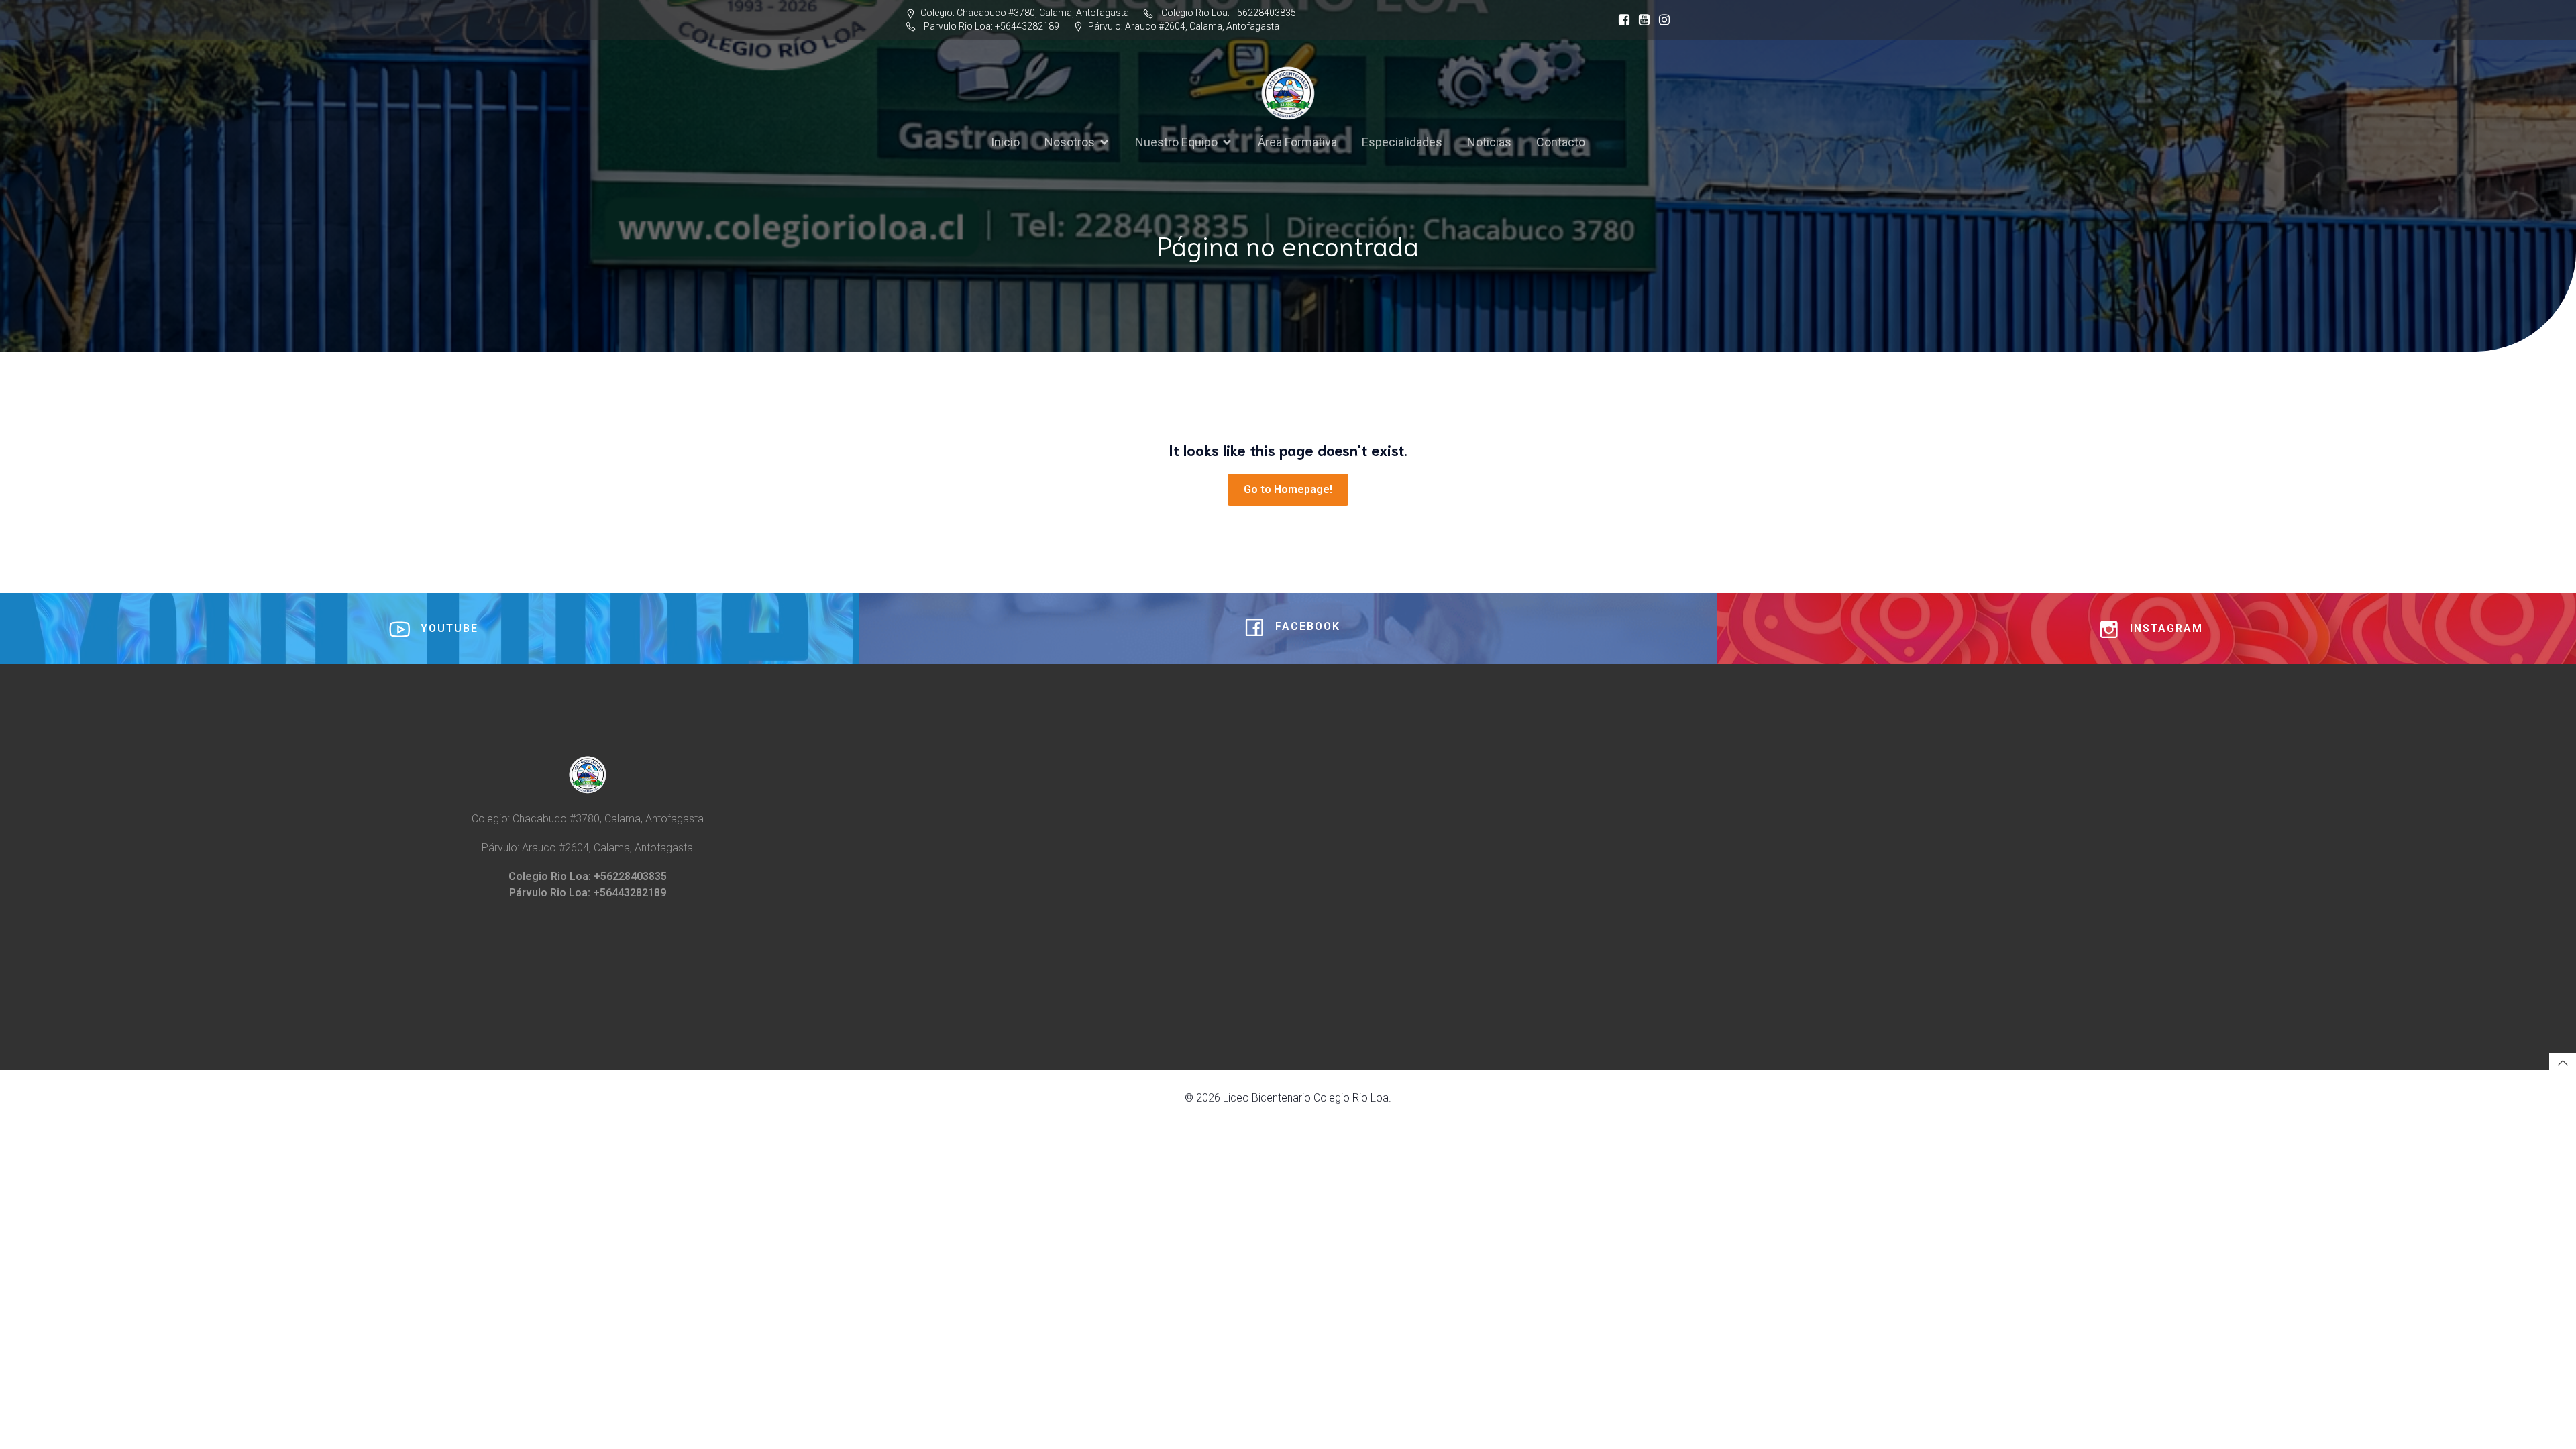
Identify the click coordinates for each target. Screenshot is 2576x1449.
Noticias (1489, 142)
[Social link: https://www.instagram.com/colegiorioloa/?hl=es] (1661, 20)
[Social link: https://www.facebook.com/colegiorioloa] (1621, 20)
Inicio (1005, 142)
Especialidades (1402, 142)
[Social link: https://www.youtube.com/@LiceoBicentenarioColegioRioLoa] (1641, 20)
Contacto (1561, 142)
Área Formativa (1297, 142)
